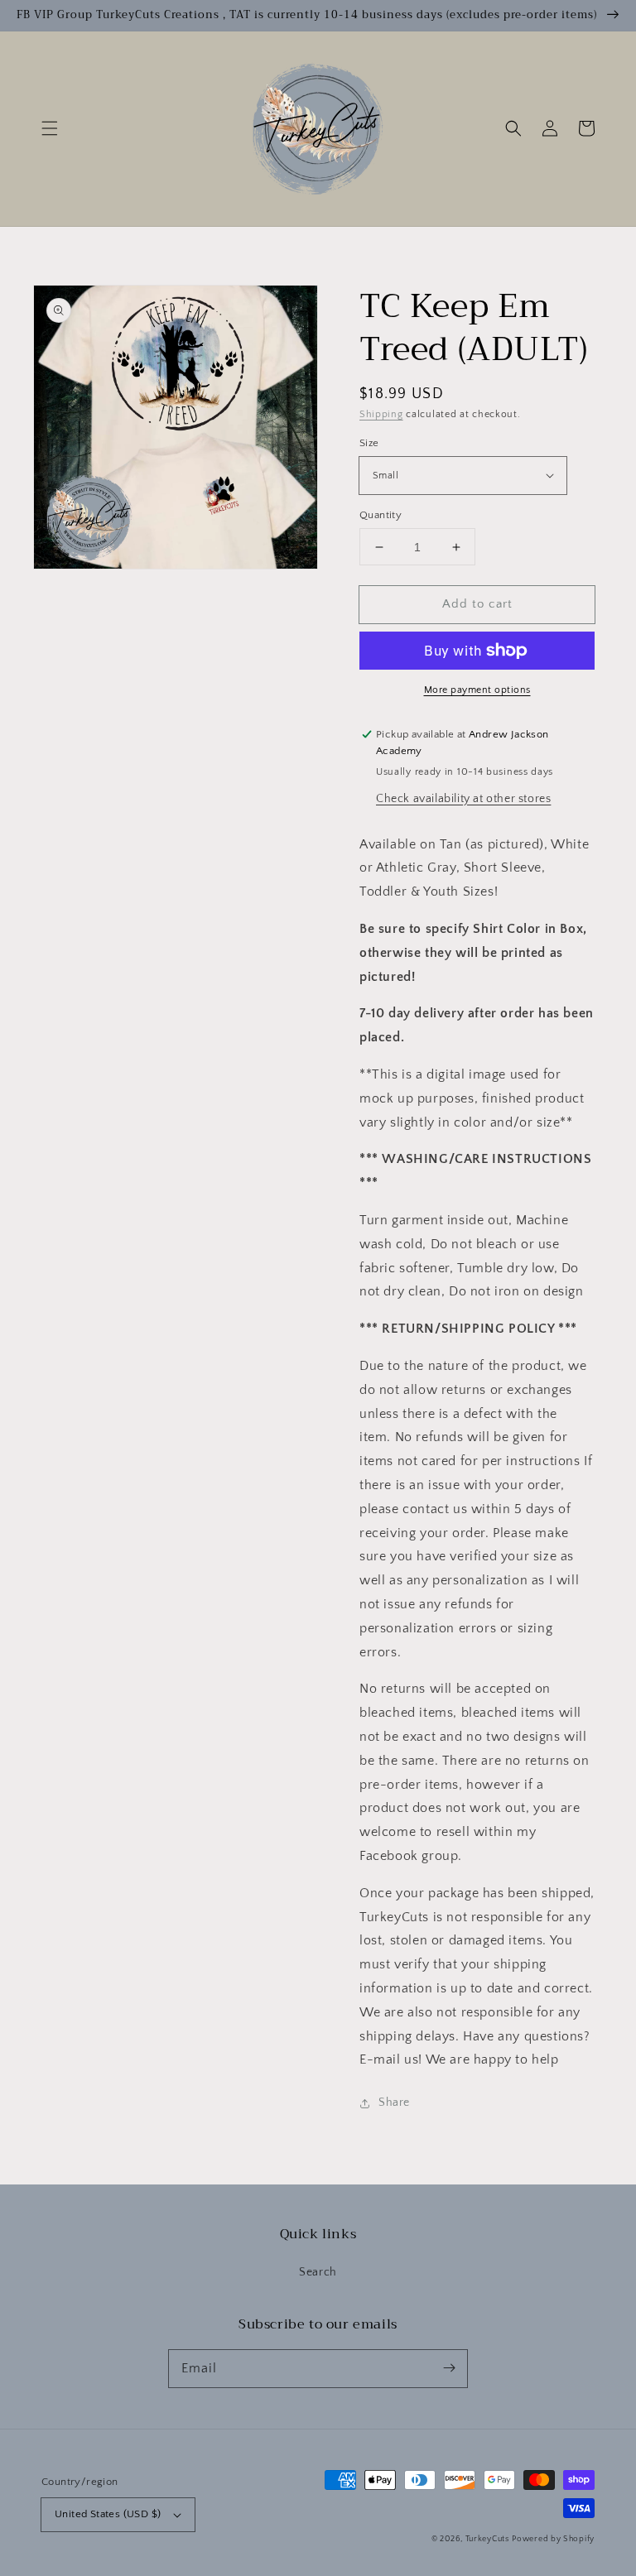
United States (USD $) (108, 2514)
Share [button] (394, 2103)
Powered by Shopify (553, 2539)
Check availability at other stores (463, 799)
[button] (50, 128)
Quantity (381, 515)
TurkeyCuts (487, 2539)
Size (369, 443)
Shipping (381, 414)
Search (318, 2272)
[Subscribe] (449, 2368)
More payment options (477, 690)
